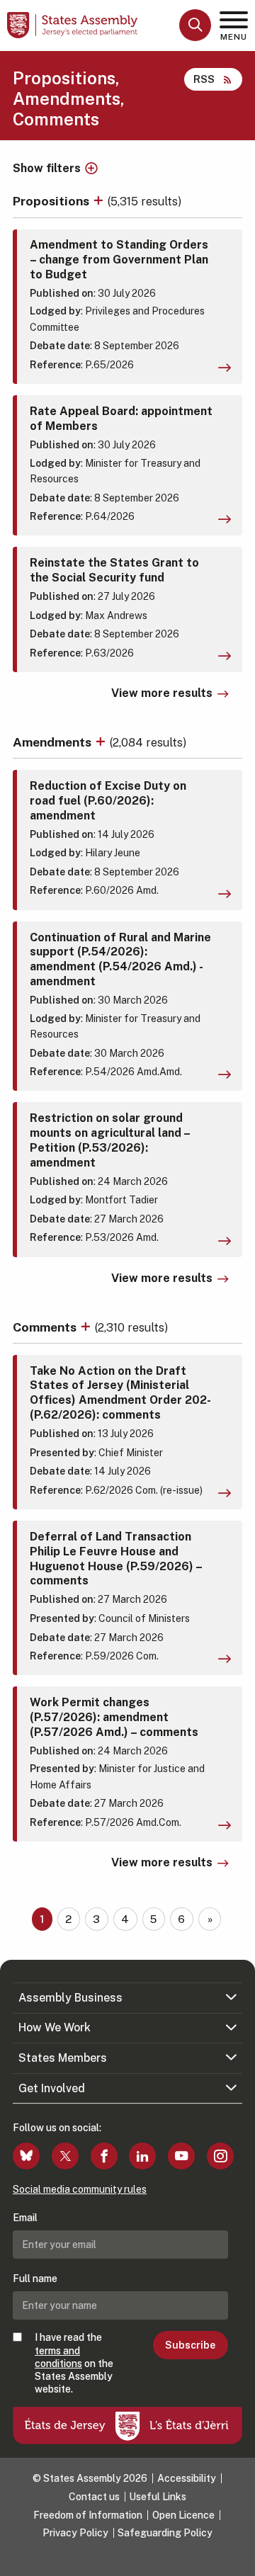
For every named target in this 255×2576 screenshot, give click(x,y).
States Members (63, 2058)
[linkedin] (142, 2156)
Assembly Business (70, 1998)
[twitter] (65, 2156)
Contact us (94, 2497)
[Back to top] (237, 2558)
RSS (204, 79)
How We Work (55, 2027)
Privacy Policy (75, 2533)
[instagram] (220, 2156)
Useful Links (158, 2497)
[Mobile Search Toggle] (195, 25)
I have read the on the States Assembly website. (74, 2363)
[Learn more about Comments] (87, 1327)
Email (25, 2218)
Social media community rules (80, 2189)
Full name (35, 2279)
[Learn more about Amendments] (102, 742)
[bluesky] (26, 2156)
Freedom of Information (88, 2515)
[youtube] (181, 2156)
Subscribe (190, 2345)
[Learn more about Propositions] (100, 201)
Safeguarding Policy (165, 2533)
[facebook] (104, 2156)
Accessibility (187, 2478)
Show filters (47, 169)
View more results (162, 693)
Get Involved (52, 2088)
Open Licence (183, 2515)
